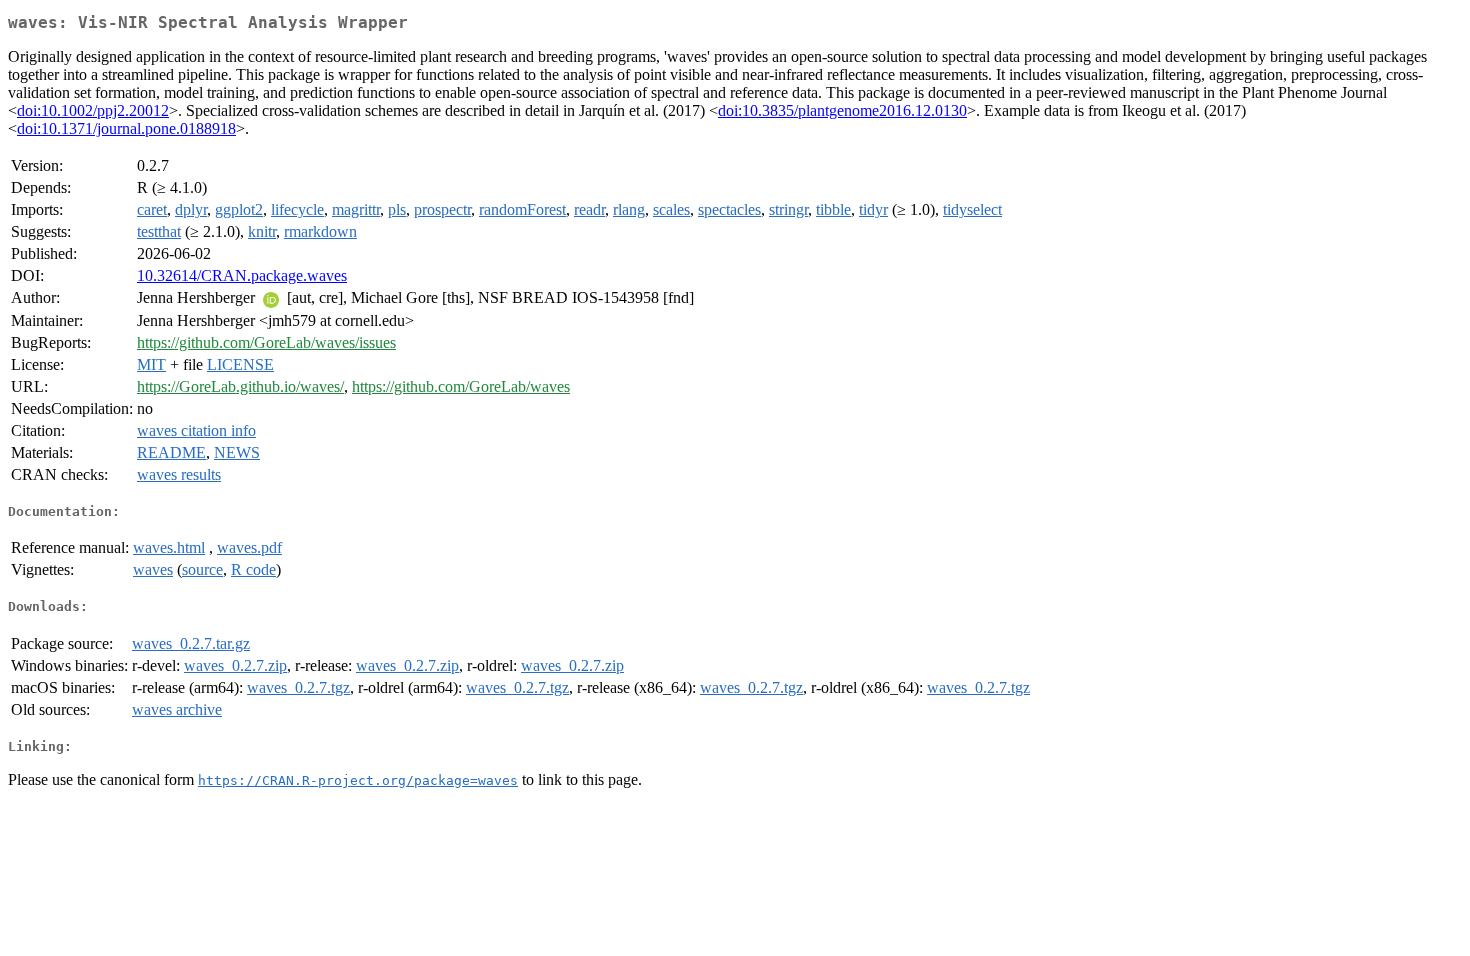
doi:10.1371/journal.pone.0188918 (126, 128)
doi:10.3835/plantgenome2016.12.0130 (842, 110)
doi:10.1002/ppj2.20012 (93, 110)
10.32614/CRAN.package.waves (242, 275)
